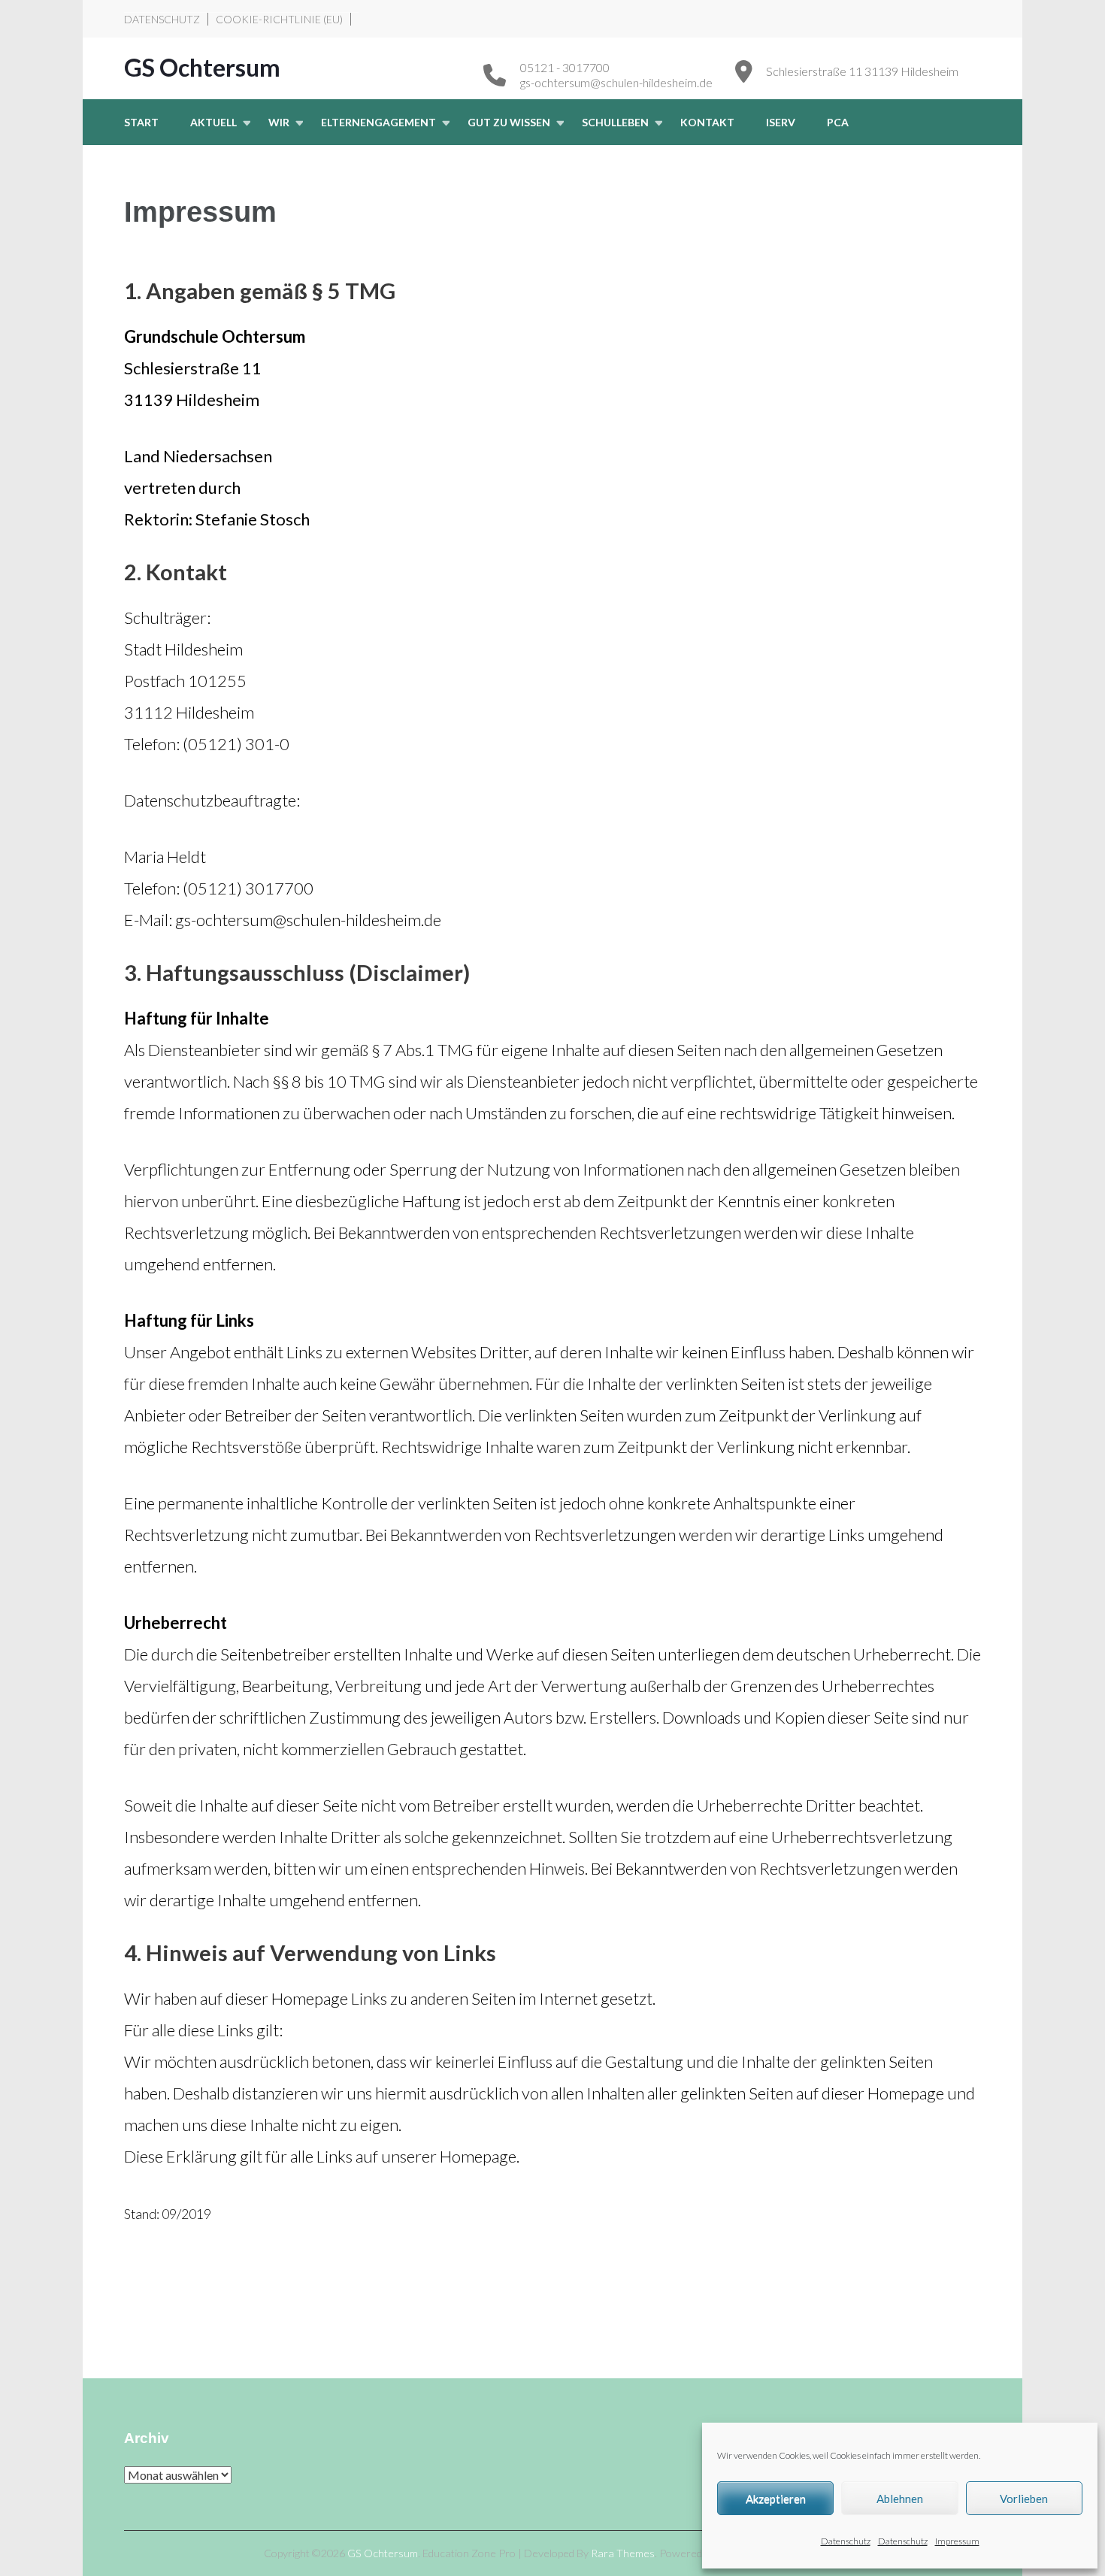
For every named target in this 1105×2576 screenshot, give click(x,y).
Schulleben (615, 122)
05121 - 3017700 (565, 67)
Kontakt (707, 122)
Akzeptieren (776, 2499)
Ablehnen (900, 2499)
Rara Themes (623, 2553)
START (141, 122)
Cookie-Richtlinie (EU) (279, 19)
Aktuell (213, 122)
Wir (279, 122)
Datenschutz (846, 2541)
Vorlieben (1024, 2499)
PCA (838, 122)
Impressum (957, 2541)
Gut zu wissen (509, 122)
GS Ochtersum (202, 67)
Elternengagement (378, 122)
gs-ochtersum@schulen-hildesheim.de (616, 82)
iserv (781, 122)
